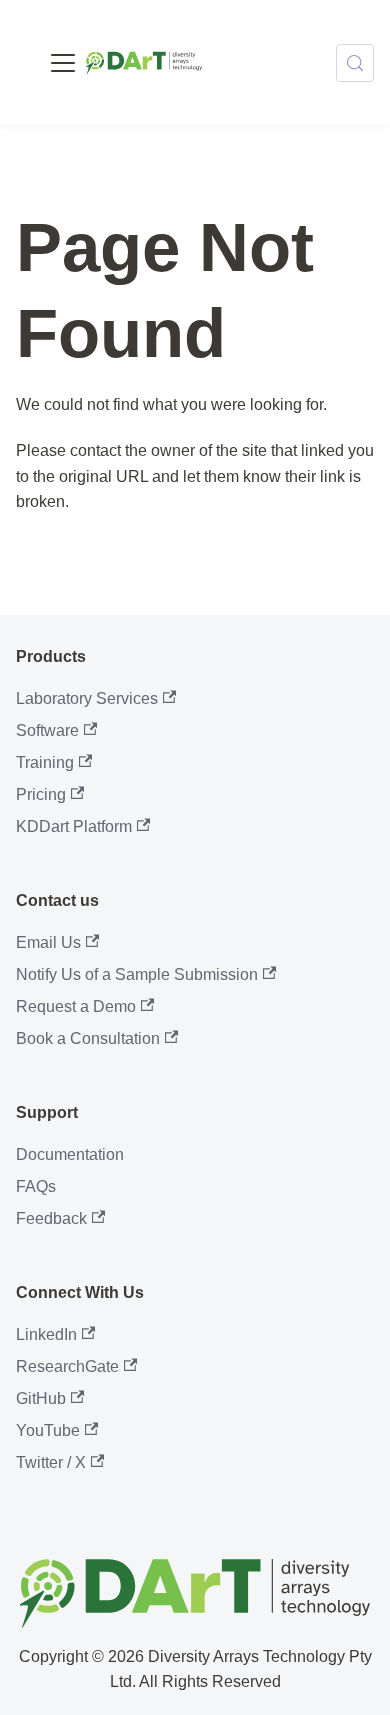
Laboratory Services (87, 698)
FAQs (36, 1186)
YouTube (48, 1430)
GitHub (41, 1398)
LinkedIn (46, 1334)
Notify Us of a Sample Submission (137, 974)
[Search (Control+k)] (355, 63)
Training (45, 762)
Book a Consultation (88, 1038)
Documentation (70, 1154)
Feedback (51, 1218)
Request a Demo (76, 1006)
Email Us (48, 942)
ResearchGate (67, 1366)
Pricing (41, 794)
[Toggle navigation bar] (63, 63)
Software (47, 730)
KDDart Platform (74, 826)
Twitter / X (51, 1462)
